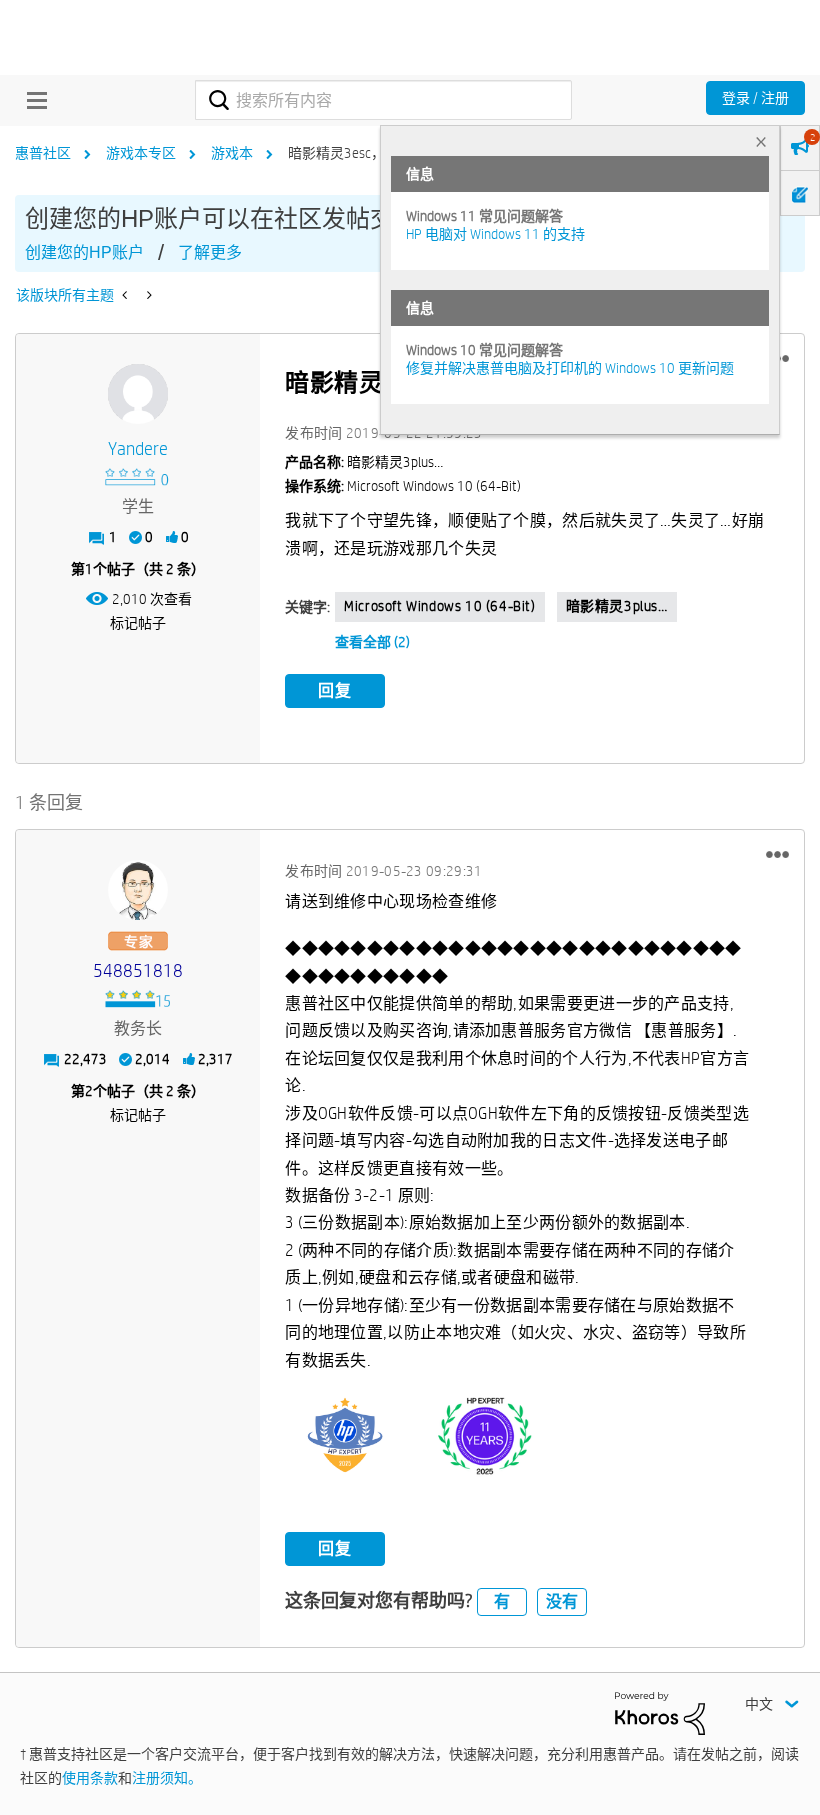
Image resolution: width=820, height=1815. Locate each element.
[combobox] (383, 100)
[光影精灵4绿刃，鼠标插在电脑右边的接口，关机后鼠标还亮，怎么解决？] (126, 295)
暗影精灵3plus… (617, 606)
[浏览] (32, 100)
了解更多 (210, 252)
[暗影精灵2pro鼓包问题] (147, 295)
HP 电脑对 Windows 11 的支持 (495, 234)
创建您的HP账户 (84, 252)
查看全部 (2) (372, 642)
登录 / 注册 (755, 98)
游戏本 (232, 153)
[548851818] (138, 890)
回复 (335, 690)
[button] (777, 855)
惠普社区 (43, 153)
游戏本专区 (141, 153)
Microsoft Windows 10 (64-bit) (439, 606)
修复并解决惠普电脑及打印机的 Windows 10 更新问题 (570, 368)
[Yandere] (138, 394)
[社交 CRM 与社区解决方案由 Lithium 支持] (660, 1712)
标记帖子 (138, 623)
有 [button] (502, 1601)
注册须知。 (167, 1778)
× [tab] (761, 141)
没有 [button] (562, 1601)
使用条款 (90, 1778)
